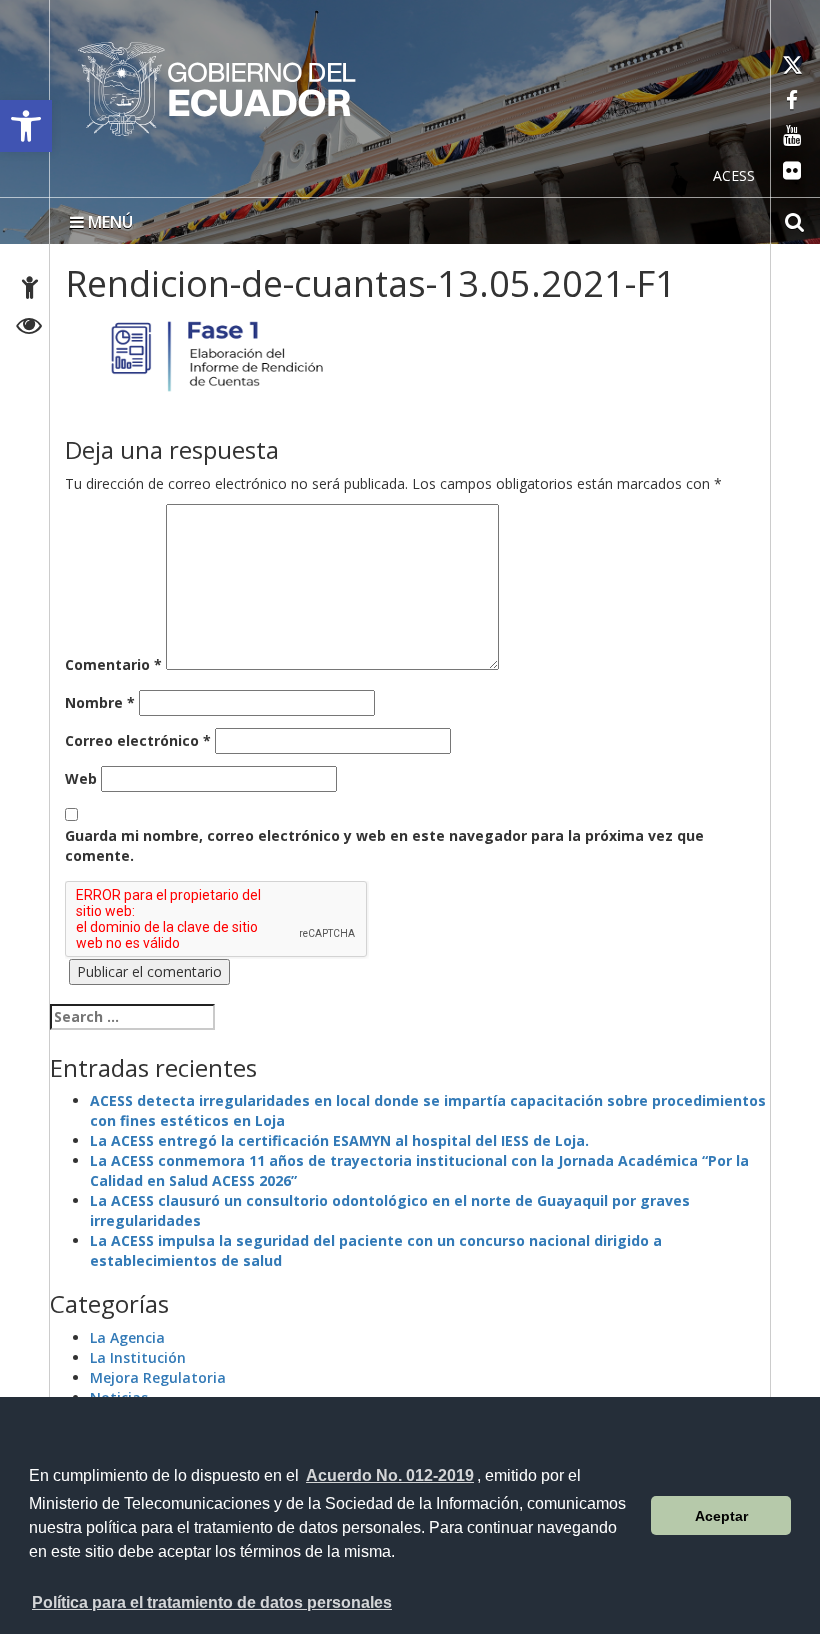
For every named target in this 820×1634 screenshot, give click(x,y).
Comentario (113, 664)
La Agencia (127, 1337)
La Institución (138, 1357)
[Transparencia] (29, 328)
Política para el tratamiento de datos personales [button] (212, 1602)
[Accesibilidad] (30, 290)
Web (81, 778)
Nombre (100, 702)
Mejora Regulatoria (158, 1377)
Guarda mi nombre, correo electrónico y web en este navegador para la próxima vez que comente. (384, 845)
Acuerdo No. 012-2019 (390, 1475)
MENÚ (108, 222)
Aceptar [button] (721, 1516)
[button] (26, 126)
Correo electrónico (138, 740)
